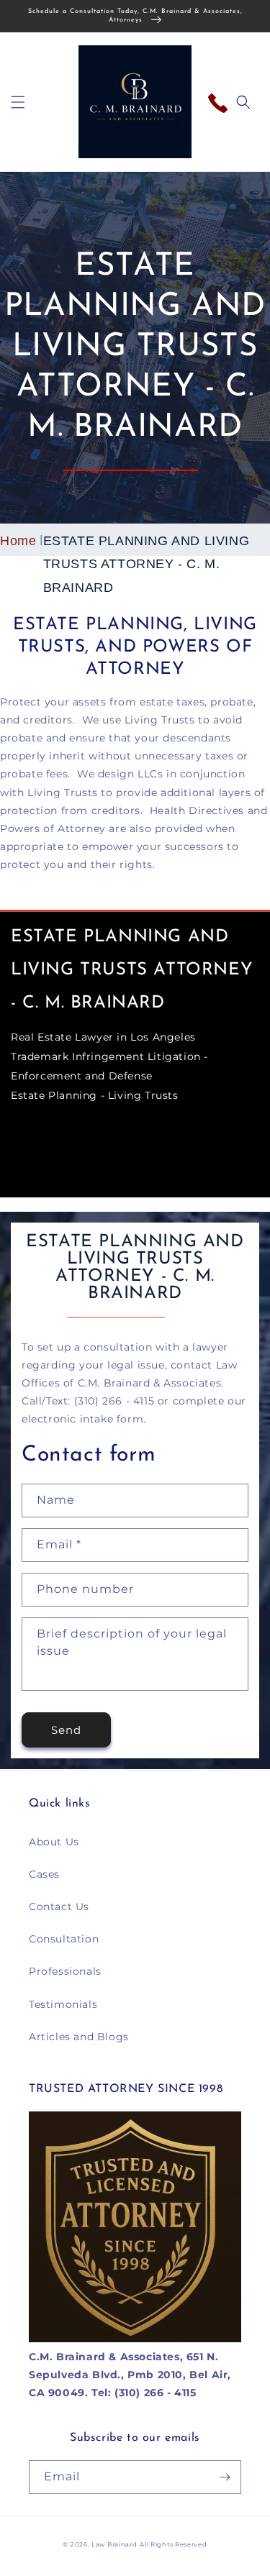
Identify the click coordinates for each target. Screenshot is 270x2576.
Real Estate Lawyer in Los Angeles (103, 1037)
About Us (54, 1842)
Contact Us (59, 1906)
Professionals (65, 1971)
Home (18, 541)
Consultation (64, 1939)
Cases (44, 1874)
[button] (18, 102)
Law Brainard (114, 2544)
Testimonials (63, 2004)
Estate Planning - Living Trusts (95, 1095)
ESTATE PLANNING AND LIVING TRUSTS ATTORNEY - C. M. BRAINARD (147, 564)
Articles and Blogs (79, 2037)
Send (66, 1730)
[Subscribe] (225, 2477)
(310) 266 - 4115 (221, 99)
